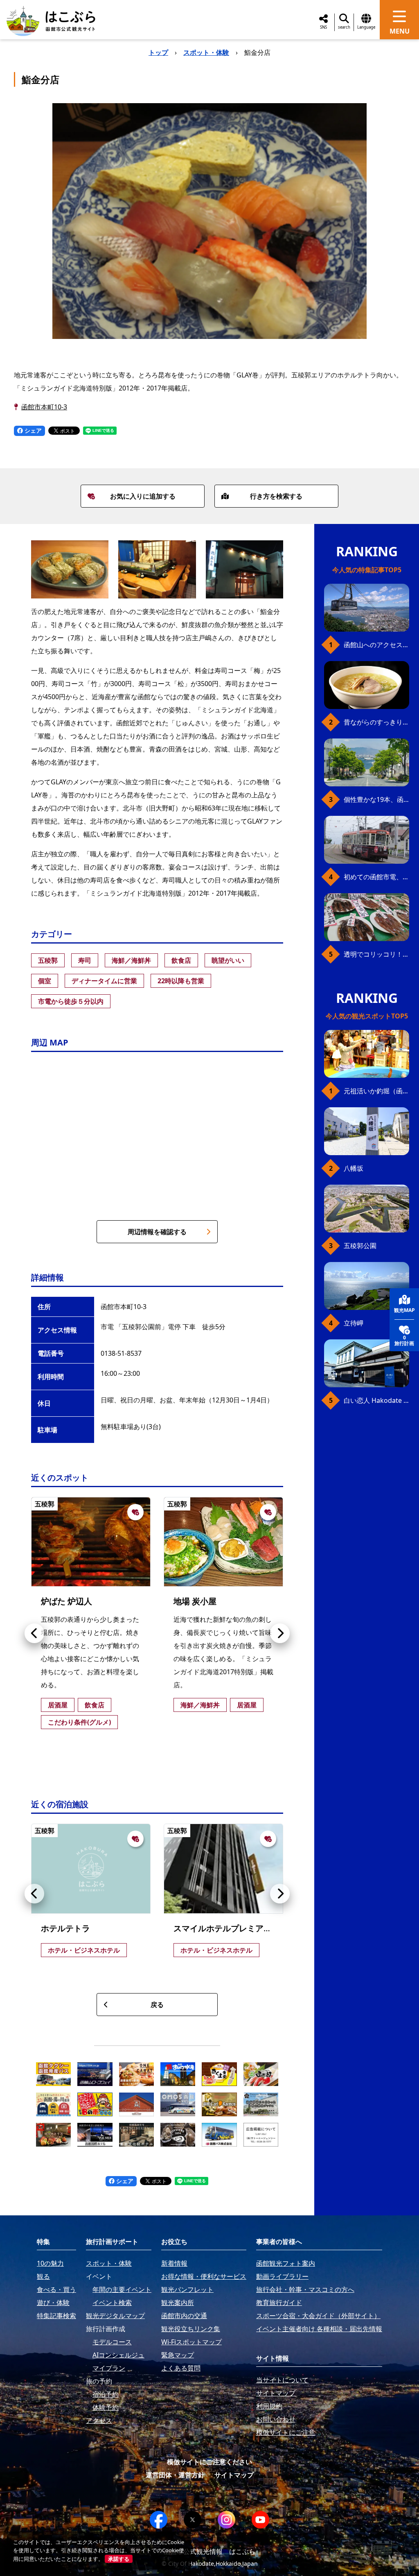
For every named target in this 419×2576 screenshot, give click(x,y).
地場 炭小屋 (195, 1601)
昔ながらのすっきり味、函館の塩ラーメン (376, 722)
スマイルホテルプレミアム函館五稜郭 (243, 1928)
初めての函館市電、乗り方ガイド (376, 877)
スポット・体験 (206, 52)
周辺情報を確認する (157, 1232)
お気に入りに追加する (143, 496)
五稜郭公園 (360, 1246)
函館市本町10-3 (44, 407)
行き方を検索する (276, 496)
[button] (34, 1633)
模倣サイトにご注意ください (209, 2462)
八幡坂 (354, 1168)
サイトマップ (234, 2475)
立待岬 (354, 1323)
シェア (32, 430)
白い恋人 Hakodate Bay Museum (376, 1400)
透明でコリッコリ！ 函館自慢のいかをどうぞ (376, 954)
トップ (158, 52)
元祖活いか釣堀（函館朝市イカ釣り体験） (376, 1091)
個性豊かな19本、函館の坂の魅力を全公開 (376, 799)
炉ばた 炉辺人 (66, 1601)
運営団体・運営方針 (175, 2475)
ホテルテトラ (65, 1928)
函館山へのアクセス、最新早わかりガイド (376, 645)
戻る (157, 2005)
